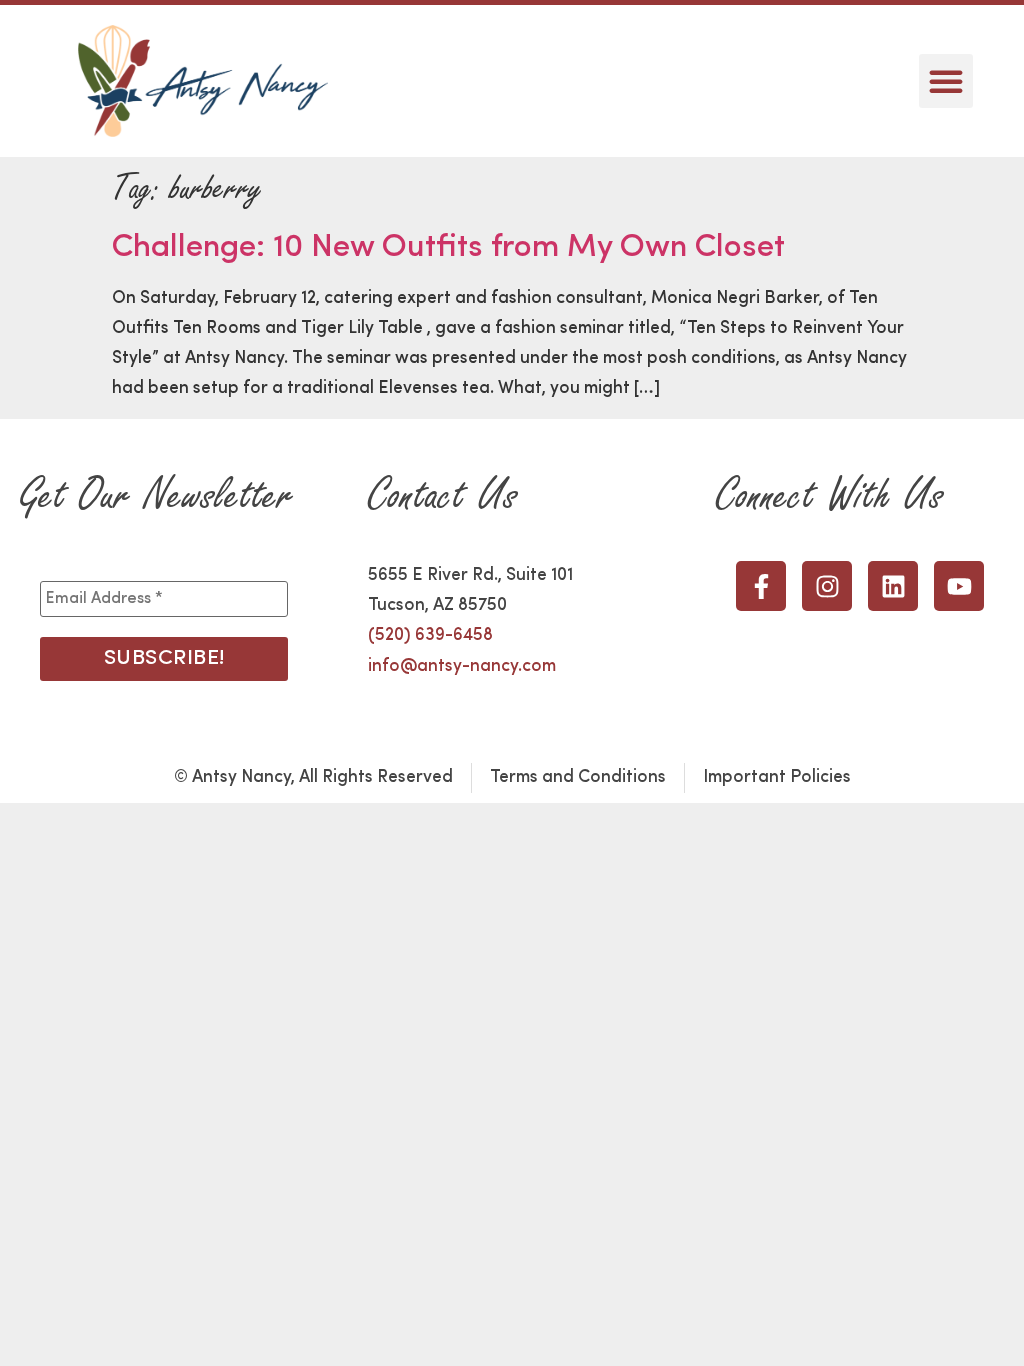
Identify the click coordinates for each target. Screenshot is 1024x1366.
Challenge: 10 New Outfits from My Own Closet (448, 248)
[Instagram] (827, 586)
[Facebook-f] (761, 586)
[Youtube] (959, 586)
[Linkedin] (893, 586)
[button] (946, 81)
